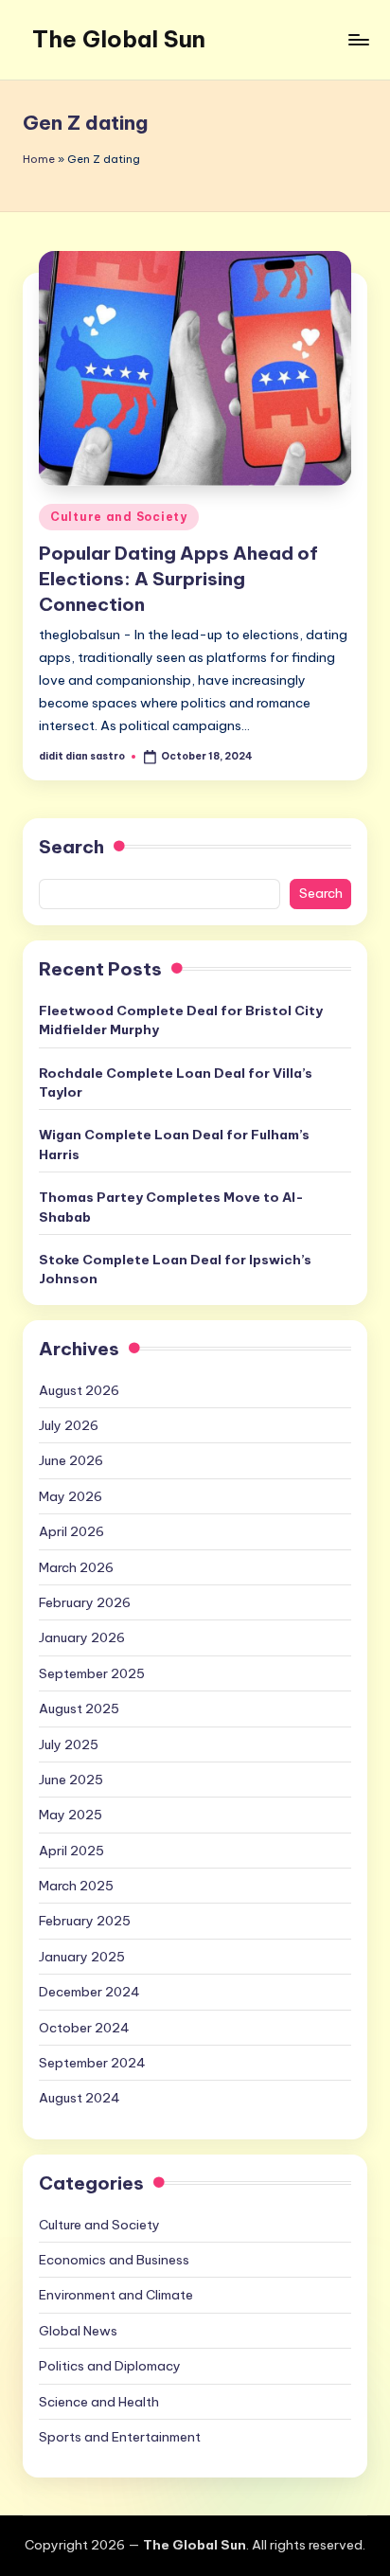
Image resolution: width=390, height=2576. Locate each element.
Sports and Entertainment (120, 2437)
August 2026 (79, 1390)
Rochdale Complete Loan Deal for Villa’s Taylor (176, 1082)
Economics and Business (114, 2260)
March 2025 (76, 1886)
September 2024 (92, 2063)
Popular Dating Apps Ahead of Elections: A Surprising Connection (178, 579)
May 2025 (71, 1815)
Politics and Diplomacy (110, 2366)
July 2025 (69, 1744)
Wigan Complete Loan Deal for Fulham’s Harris (174, 1144)
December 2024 (89, 1992)
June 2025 (71, 1780)
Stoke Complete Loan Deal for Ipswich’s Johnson (175, 1269)
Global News (78, 2331)
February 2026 (85, 1602)
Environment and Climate (116, 2295)
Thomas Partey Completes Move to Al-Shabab (171, 1207)
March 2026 (76, 1567)
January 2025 (82, 1957)
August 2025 (79, 1708)
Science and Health (99, 2402)
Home (39, 159)
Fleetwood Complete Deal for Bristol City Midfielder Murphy (181, 1020)
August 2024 (80, 2098)
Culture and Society (119, 517)
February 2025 (85, 1921)
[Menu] (358, 39)
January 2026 (82, 1637)
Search (71, 847)
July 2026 (69, 1425)
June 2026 (71, 1460)
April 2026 (71, 1531)
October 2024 (84, 2028)
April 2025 (71, 1851)
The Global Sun (119, 39)
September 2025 (92, 1673)
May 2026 (71, 1496)
